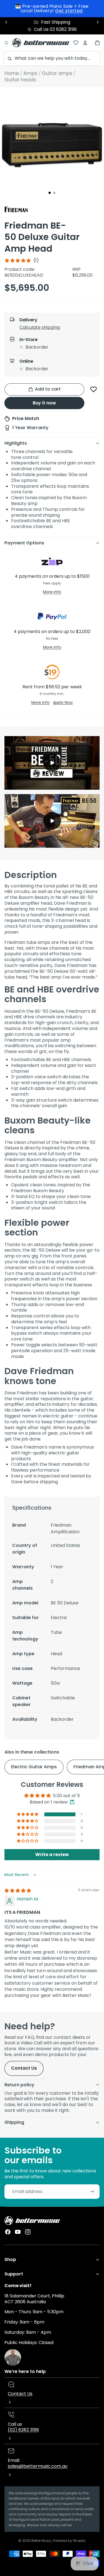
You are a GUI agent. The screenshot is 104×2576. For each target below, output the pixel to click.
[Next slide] (98, 22)
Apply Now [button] (63, 702)
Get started (69, 11)
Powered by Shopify (69, 2541)
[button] (57, 329)
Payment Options (24, 543)
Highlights (16, 443)
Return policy (19, 2085)
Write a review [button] (52, 1855)
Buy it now (44, 403)
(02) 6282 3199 (23, 2430)
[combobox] (52, 58)
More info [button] (52, 592)
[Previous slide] (6, 22)
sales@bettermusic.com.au (38, 2466)
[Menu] (6, 43)
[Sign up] (92, 2192)
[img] (18, 1891)
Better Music (41, 2541)
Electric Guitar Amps (34, 1767)
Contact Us (24, 2068)
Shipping (14, 2122)
